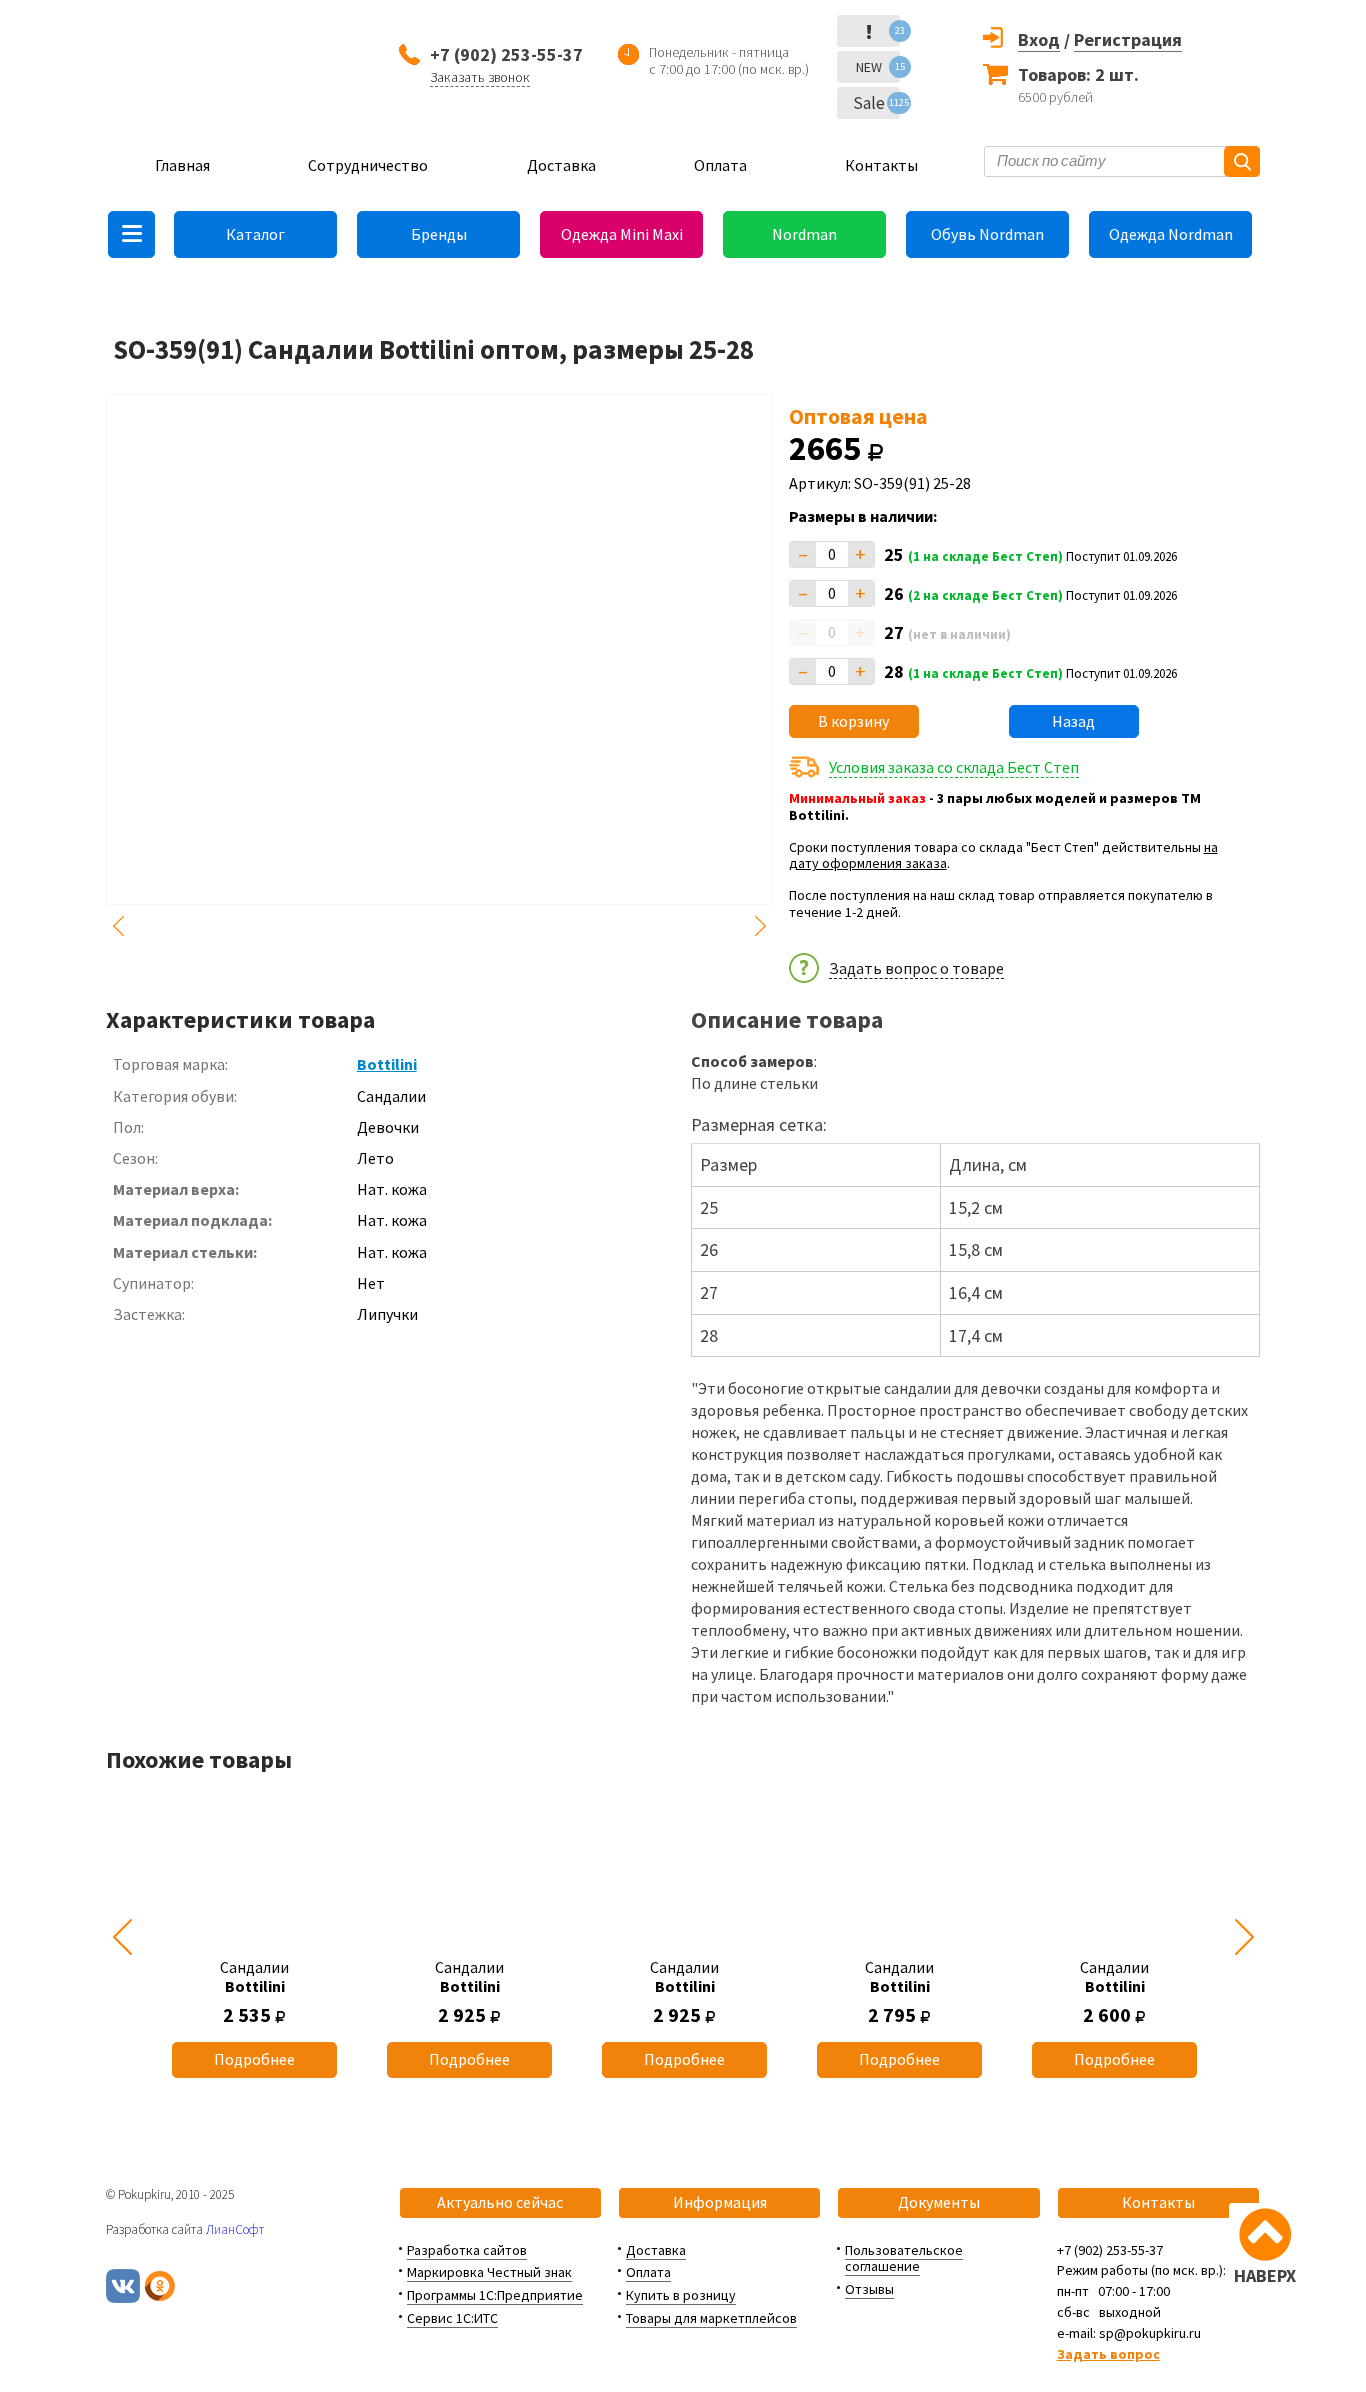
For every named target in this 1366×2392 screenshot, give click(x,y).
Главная (182, 165)
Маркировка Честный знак (489, 2272)
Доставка (561, 165)
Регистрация (1128, 39)
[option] (254, 1937)
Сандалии (254, 1976)
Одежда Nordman (1171, 234)
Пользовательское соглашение (904, 2258)
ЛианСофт (235, 2229)
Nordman (804, 234)
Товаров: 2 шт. (1078, 74)
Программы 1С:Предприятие (495, 2295)
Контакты (881, 165)
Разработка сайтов (467, 2250)
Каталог (255, 234)
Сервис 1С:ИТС (452, 2318)
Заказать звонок (480, 77)
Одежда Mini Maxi (622, 234)
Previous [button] (118, 926)
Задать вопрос (1108, 2354)
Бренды (439, 234)
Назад (1073, 721)
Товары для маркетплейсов (711, 2318)
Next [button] (761, 926)
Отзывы (869, 2289)
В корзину (853, 721)
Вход (1039, 39)
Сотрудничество (368, 165)
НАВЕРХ (1265, 2275)
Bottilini (387, 1064)
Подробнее (254, 2059)
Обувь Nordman (987, 234)
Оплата (720, 165)
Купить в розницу (681, 2295)
